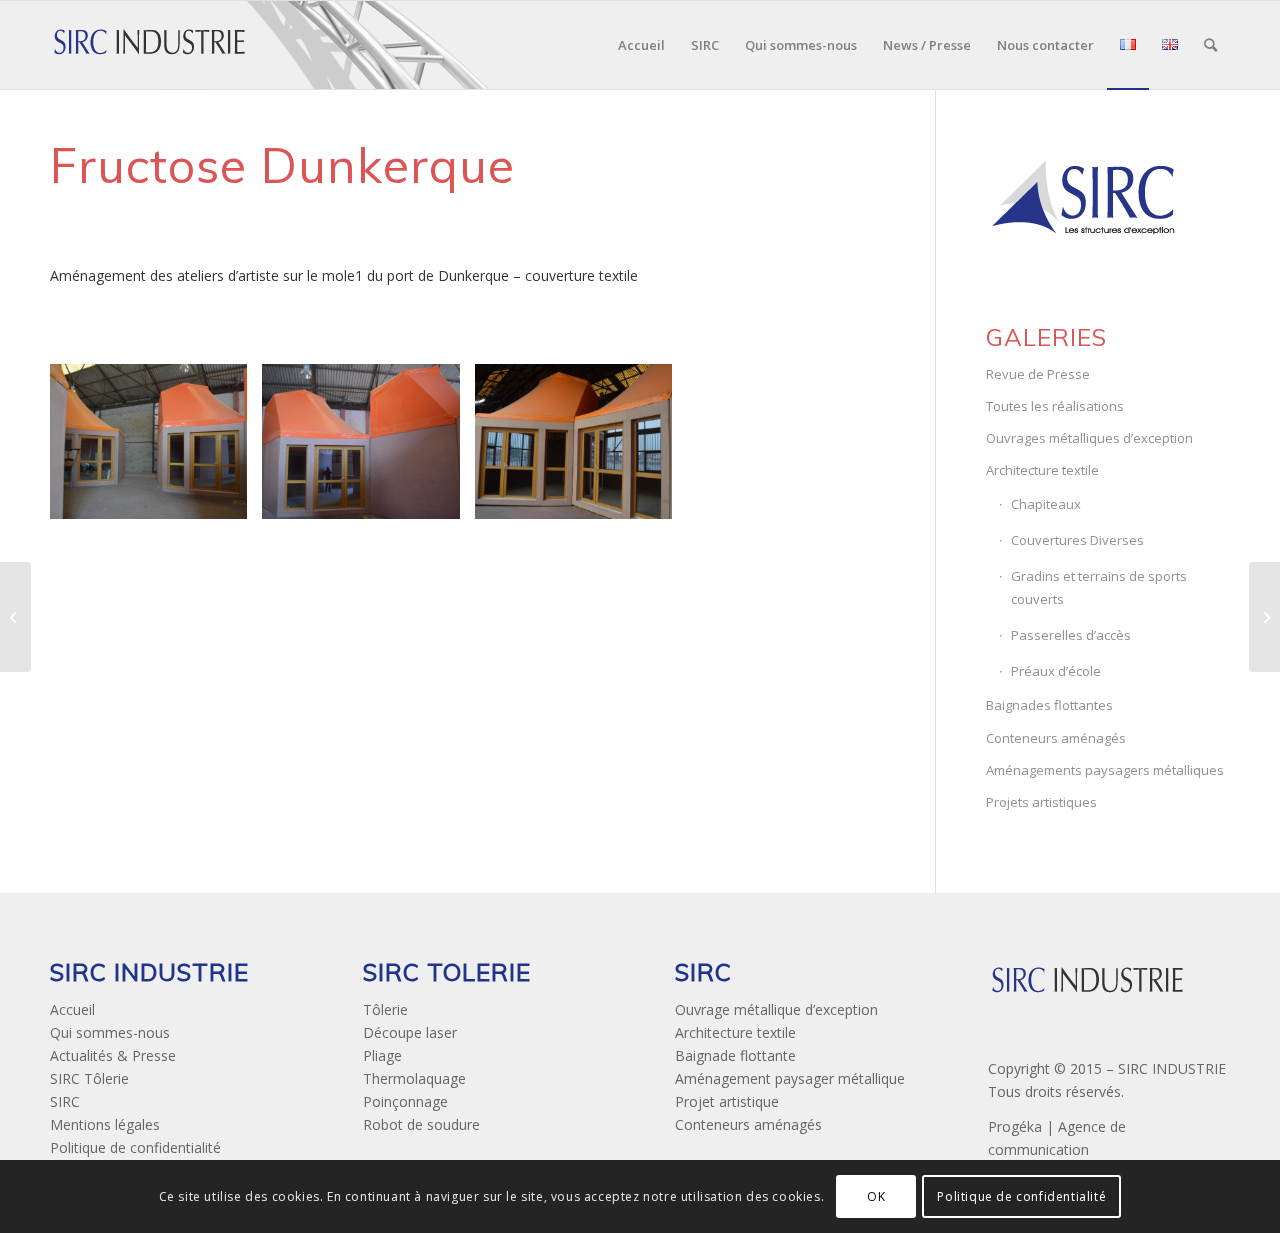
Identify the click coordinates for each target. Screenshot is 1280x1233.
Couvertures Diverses (1077, 540)
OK (876, 1195)
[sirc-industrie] (150, 45)
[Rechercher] (1210, 45)
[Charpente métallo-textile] (15, 617)
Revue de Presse (1038, 374)
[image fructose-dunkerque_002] (368, 449)
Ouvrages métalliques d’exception (1089, 438)
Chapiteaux (1046, 504)
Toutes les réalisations (1055, 406)
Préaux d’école (1056, 671)
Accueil (72, 1009)
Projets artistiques (1041, 802)
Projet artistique (727, 1101)
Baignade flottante (735, 1055)
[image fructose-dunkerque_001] (156, 449)
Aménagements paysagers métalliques (1105, 770)
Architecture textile (1042, 470)
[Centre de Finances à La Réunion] (1264, 617)
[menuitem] (641, 45)
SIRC (65, 1101)
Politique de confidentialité (135, 1147)
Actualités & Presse (113, 1055)
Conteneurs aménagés (1056, 738)
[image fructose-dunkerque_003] (581, 449)
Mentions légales (105, 1124)
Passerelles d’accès (1071, 635)
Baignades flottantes (1049, 705)
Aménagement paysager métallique (790, 1078)
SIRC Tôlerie (89, 1078)
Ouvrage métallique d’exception (776, 1009)
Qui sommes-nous (110, 1032)
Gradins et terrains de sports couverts (1099, 587)
